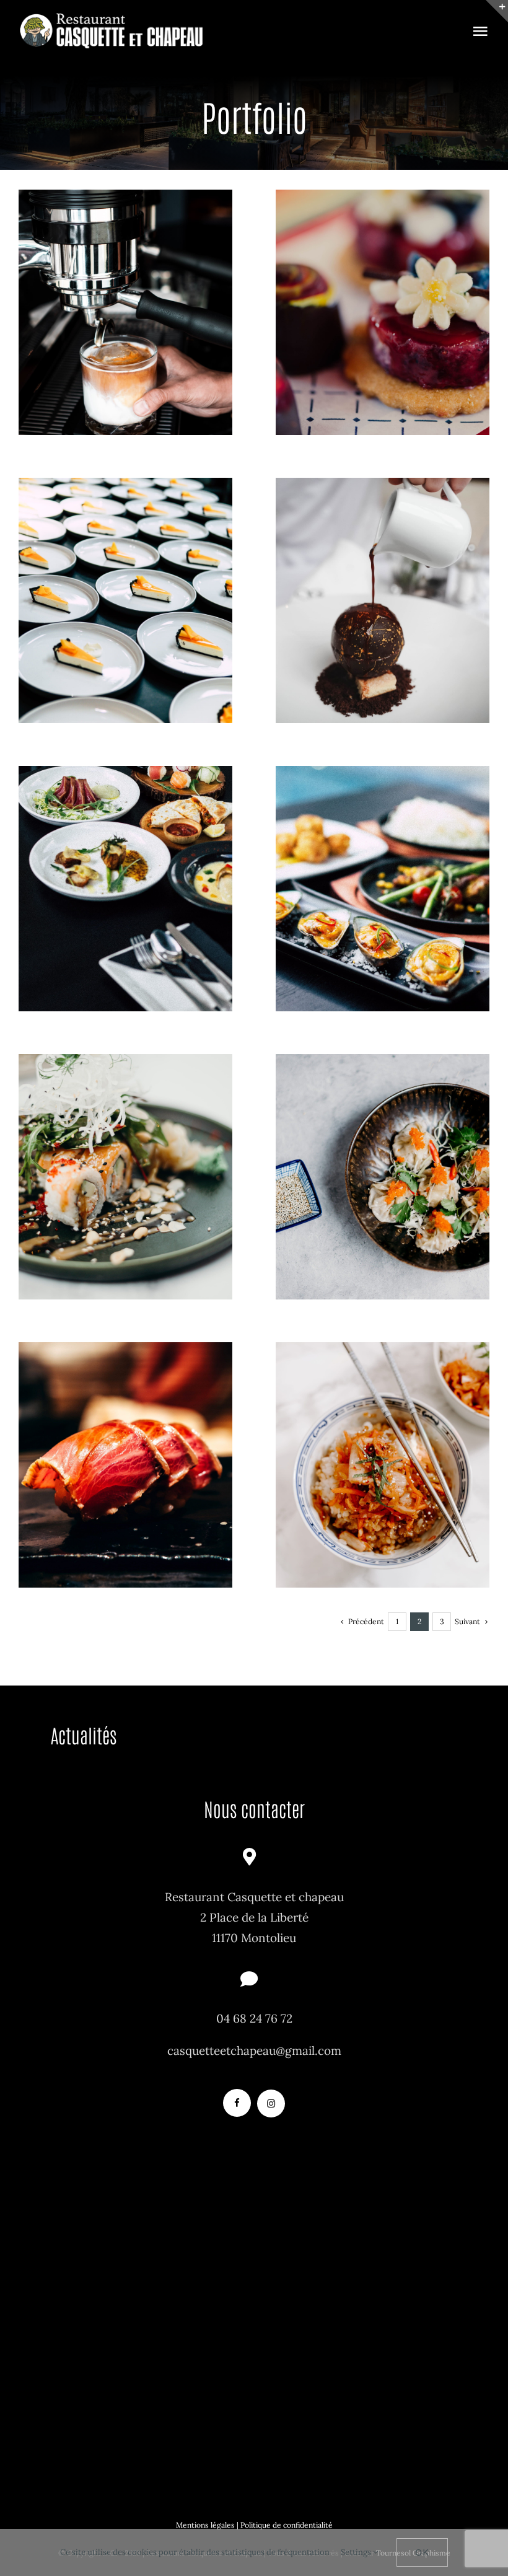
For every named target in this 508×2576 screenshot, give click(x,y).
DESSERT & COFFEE (125, 336)
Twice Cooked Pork (125, 1444)
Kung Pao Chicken (383, 1156)
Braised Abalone (383, 1444)
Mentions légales (205, 2525)
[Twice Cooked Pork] (125, 1465)
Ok (422, 2552)
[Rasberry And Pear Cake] (383, 312)
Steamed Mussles (383, 868)
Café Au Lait (125, 292)
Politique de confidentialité (287, 2525)
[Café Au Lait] (125, 312)
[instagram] (271, 2103)
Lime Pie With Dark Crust (125, 580)
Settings (357, 2552)
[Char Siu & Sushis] (125, 888)
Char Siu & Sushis (125, 868)
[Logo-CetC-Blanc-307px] (112, 18)
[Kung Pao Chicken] (383, 1176)
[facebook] (237, 2103)
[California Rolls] (125, 1176)
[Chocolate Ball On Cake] (383, 600)
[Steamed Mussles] (383, 888)
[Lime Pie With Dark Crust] (125, 600)
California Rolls (125, 1156)
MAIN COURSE (126, 912)
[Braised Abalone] (383, 1465)
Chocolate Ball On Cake (383, 580)
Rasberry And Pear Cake (383, 292)
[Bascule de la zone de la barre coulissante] (497, 11)
